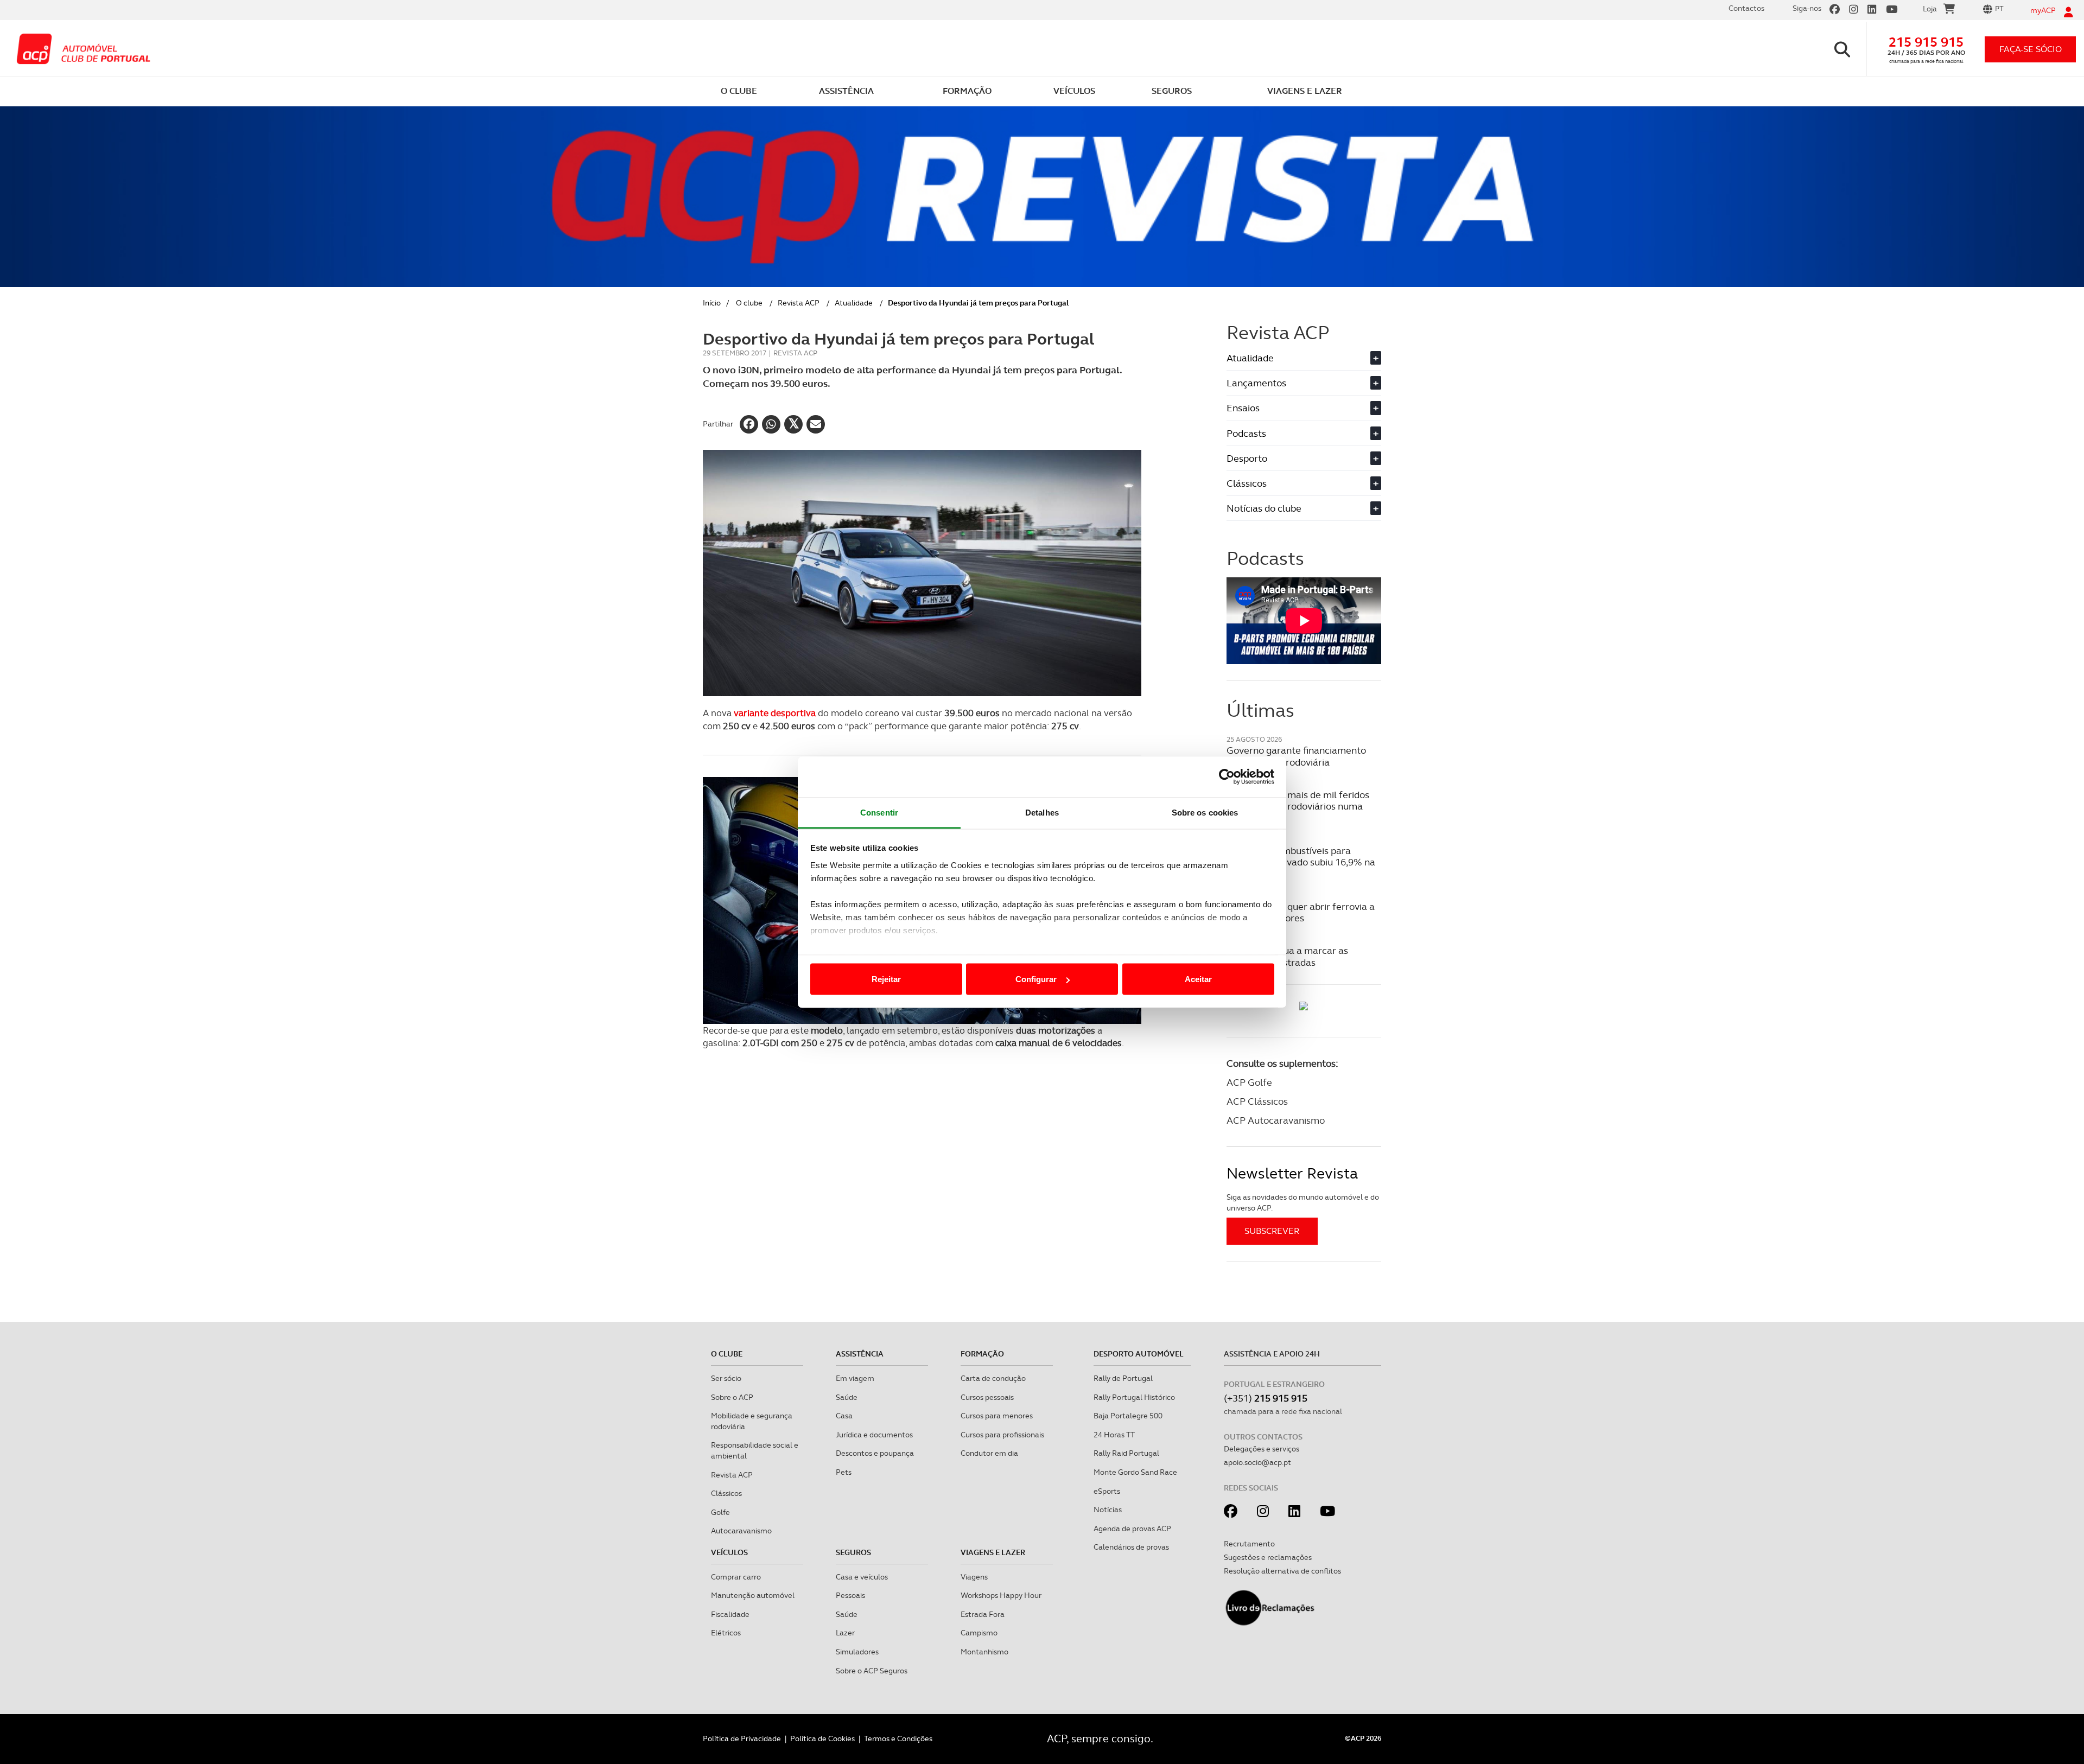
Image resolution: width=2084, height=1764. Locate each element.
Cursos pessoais (987, 1397)
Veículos (729, 1552)
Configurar (1036, 979)
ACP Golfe (1249, 1082)
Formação (982, 1354)
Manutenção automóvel (753, 1595)
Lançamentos (1302, 383)
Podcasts (1302, 433)
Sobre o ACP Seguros (872, 1671)
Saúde (847, 1397)
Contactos (1746, 8)
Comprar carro (736, 1577)
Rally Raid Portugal (1126, 1453)
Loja (1930, 9)
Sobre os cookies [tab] (1205, 812)
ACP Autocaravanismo (1276, 1120)
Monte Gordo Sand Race (1135, 1472)
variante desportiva (775, 713)
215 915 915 (1926, 42)
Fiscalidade (730, 1614)
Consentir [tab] (879, 812)
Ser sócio (726, 1378)
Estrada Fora (983, 1614)
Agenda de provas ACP (1132, 1529)
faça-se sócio (2031, 49)
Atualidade (854, 303)
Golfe (720, 1512)
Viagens (974, 1577)
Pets (844, 1472)
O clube (749, 303)
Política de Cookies (822, 1738)
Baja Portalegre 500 (1128, 1416)
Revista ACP (799, 303)
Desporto (1302, 458)
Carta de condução (993, 1378)
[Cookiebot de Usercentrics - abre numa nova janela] (1227, 777)
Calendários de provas (1131, 1547)
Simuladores (857, 1652)
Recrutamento (1249, 1544)
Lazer (845, 1633)
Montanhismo (984, 1652)
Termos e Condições (898, 1738)
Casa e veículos (862, 1577)
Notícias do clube (1302, 508)
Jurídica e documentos (874, 1435)
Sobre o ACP (732, 1397)
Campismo (979, 1633)
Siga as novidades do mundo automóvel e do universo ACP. (1303, 1202)
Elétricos (726, 1633)
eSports (1107, 1491)
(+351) (1266, 1398)
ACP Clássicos (1257, 1101)
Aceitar (1198, 979)
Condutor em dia (989, 1453)
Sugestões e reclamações (1268, 1557)
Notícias (1108, 1510)
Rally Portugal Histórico (1134, 1397)
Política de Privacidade (742, 1738)
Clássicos (1302, 483)
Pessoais (850, 1595)
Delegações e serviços (1262, 1449)
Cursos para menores (997, 1416)
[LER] (1304, 1006)
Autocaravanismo (741, 1531)
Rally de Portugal (1123, 1378)
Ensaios (1302, 408)
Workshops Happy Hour (1001, 1595)
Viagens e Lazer (993, 1552)
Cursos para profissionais (1002, 1435)
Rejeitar (886, 979)
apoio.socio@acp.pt (1257, 1462)
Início (712, 303)
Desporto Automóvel (1139, 1354)
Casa (844, 1416)
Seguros (853, 1552)
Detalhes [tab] (1042, 812)
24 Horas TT (1114, 1435)
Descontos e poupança (875, 1453)
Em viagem (855, 1378)
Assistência (860, 1354)
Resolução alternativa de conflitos (1282, 1571)
